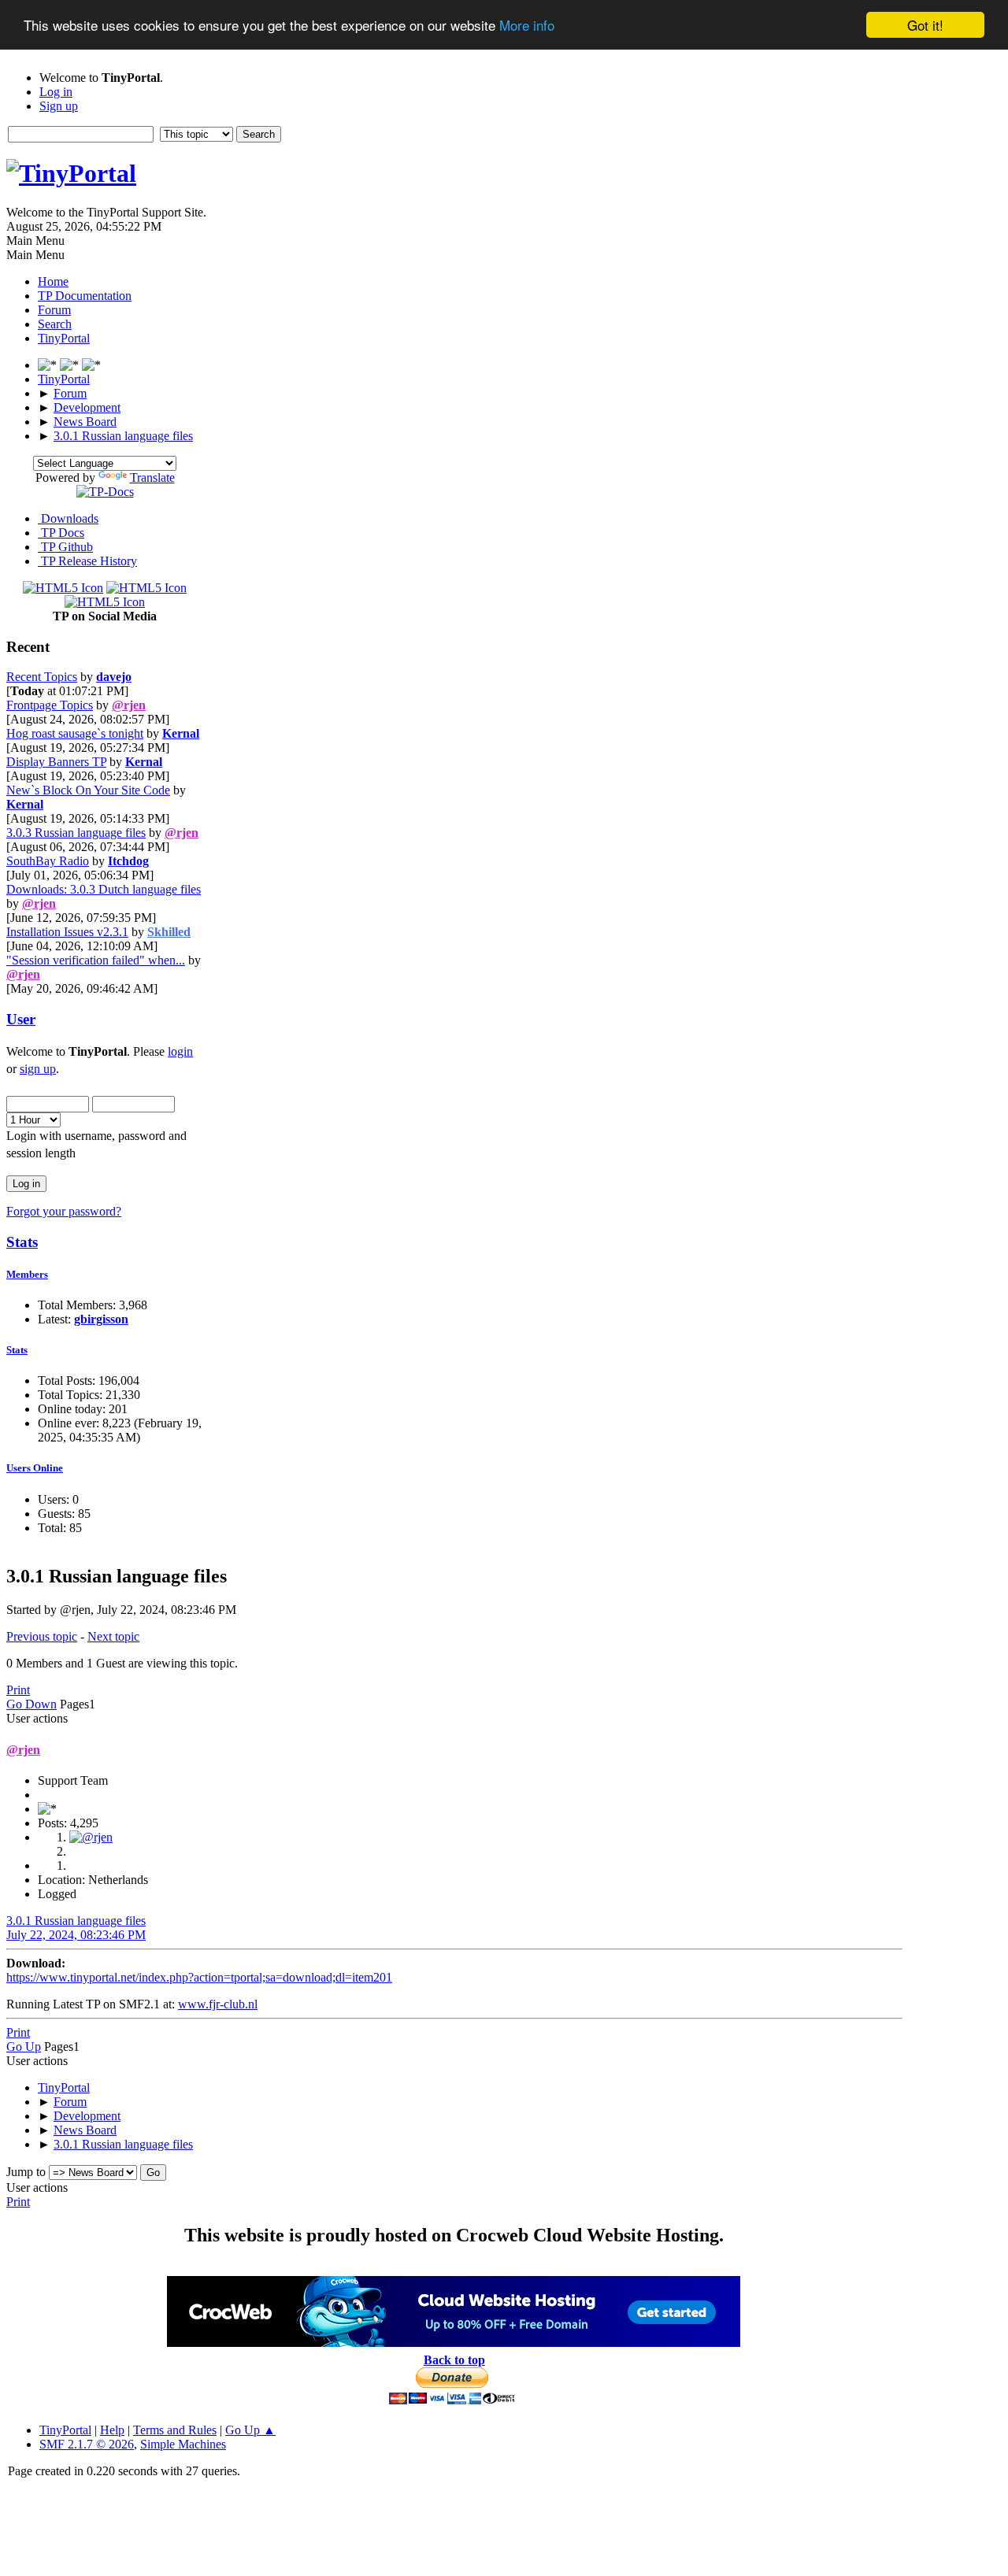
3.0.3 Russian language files (76, 833)
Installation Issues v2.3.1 (67, 932)
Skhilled (169, 932)
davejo (114, 677)
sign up (38, 1069)
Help (112, 2430)
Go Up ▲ (250, 2430)
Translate (152, 477)
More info (527, 26)
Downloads (68, 518)
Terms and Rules (175, 2430)
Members (27, 1274)
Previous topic (42, 1636)
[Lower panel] (71, 365)
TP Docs (61, 533)
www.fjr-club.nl (218, 2004)
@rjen (129, 705)
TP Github (65, 547)
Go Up (24, 2047)
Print (18, 1690)
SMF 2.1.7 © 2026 (87, 2444)
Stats (22, 1242)
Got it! (925, 25)
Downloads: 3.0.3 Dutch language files (104, 889)
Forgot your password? (64, 1211)
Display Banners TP (56, 762)
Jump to (26, 2172)
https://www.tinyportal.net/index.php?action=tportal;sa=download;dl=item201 (199, 1977)
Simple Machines (183, 2444)
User (21, 1019)
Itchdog (128, 861)
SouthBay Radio (48, 861)
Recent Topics (42, 677)
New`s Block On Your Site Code (88, 790)
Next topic (113, 1636)
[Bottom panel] (91, 365)
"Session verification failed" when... (96, 960)
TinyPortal (65, 2430)
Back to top (454, 2360)
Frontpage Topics (50, 705)
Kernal (181, 733)
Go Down (31, 1704)
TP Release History (87, 561)
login (180, 1051)
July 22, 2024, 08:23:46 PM (76, 1935)
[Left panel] (49, 365)
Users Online (35, 1468)
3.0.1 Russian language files (76, 1921)
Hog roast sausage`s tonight (75, 733)
